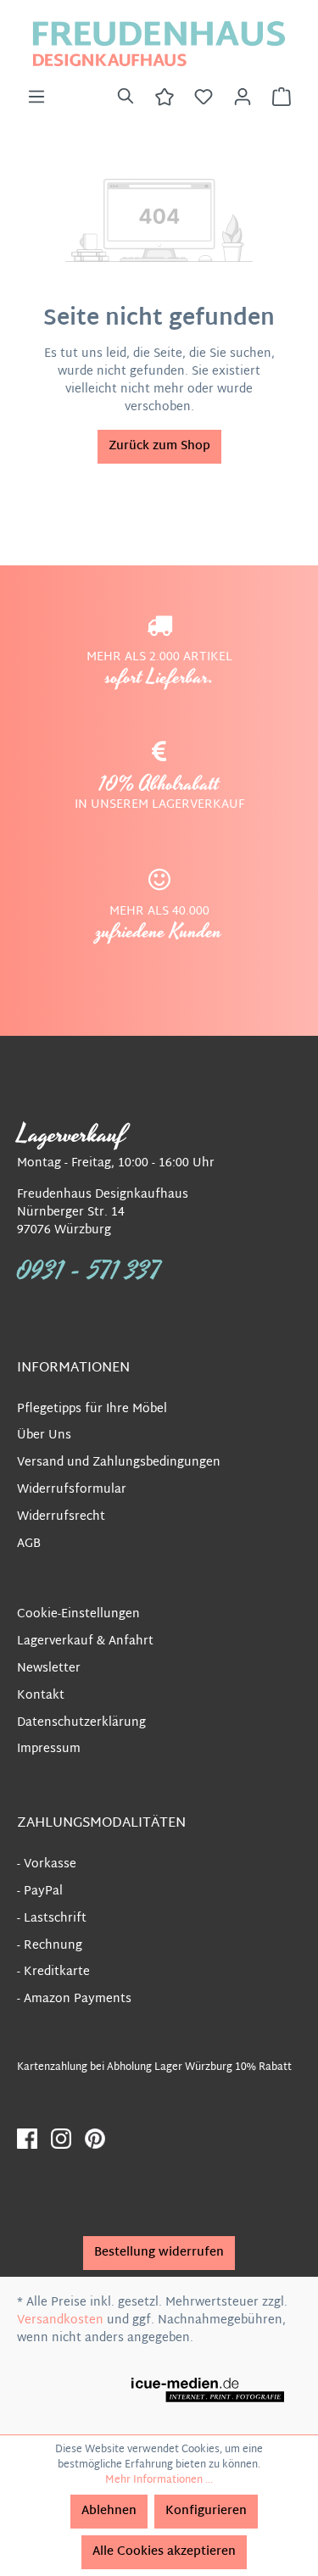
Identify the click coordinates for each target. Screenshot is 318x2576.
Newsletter (49, 1669)
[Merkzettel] (204, 97)
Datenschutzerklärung (81, 1723)
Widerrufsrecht (61, 1517)
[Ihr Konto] (243, 97)
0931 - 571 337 (89, 1271)
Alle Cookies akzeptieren (164, 2552)
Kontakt (41, 1696)
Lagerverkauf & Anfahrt (85, 1641)
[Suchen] (126, 97)
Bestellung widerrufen (159, 2253)
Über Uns (44, 1435)
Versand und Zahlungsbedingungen (119, 1463)
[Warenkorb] (282, 97)
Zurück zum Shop (159, 446)
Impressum (49, 1749)
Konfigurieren (206, 2511)
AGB (29, 1544)
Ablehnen (109, 2511)
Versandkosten (60, 2320)
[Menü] (36, 97)
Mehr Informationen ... (159, 2480)
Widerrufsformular (72, 1490)
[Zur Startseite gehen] (159, 44)
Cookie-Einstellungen (78, 1614)
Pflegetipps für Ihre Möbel (92, 1409)
